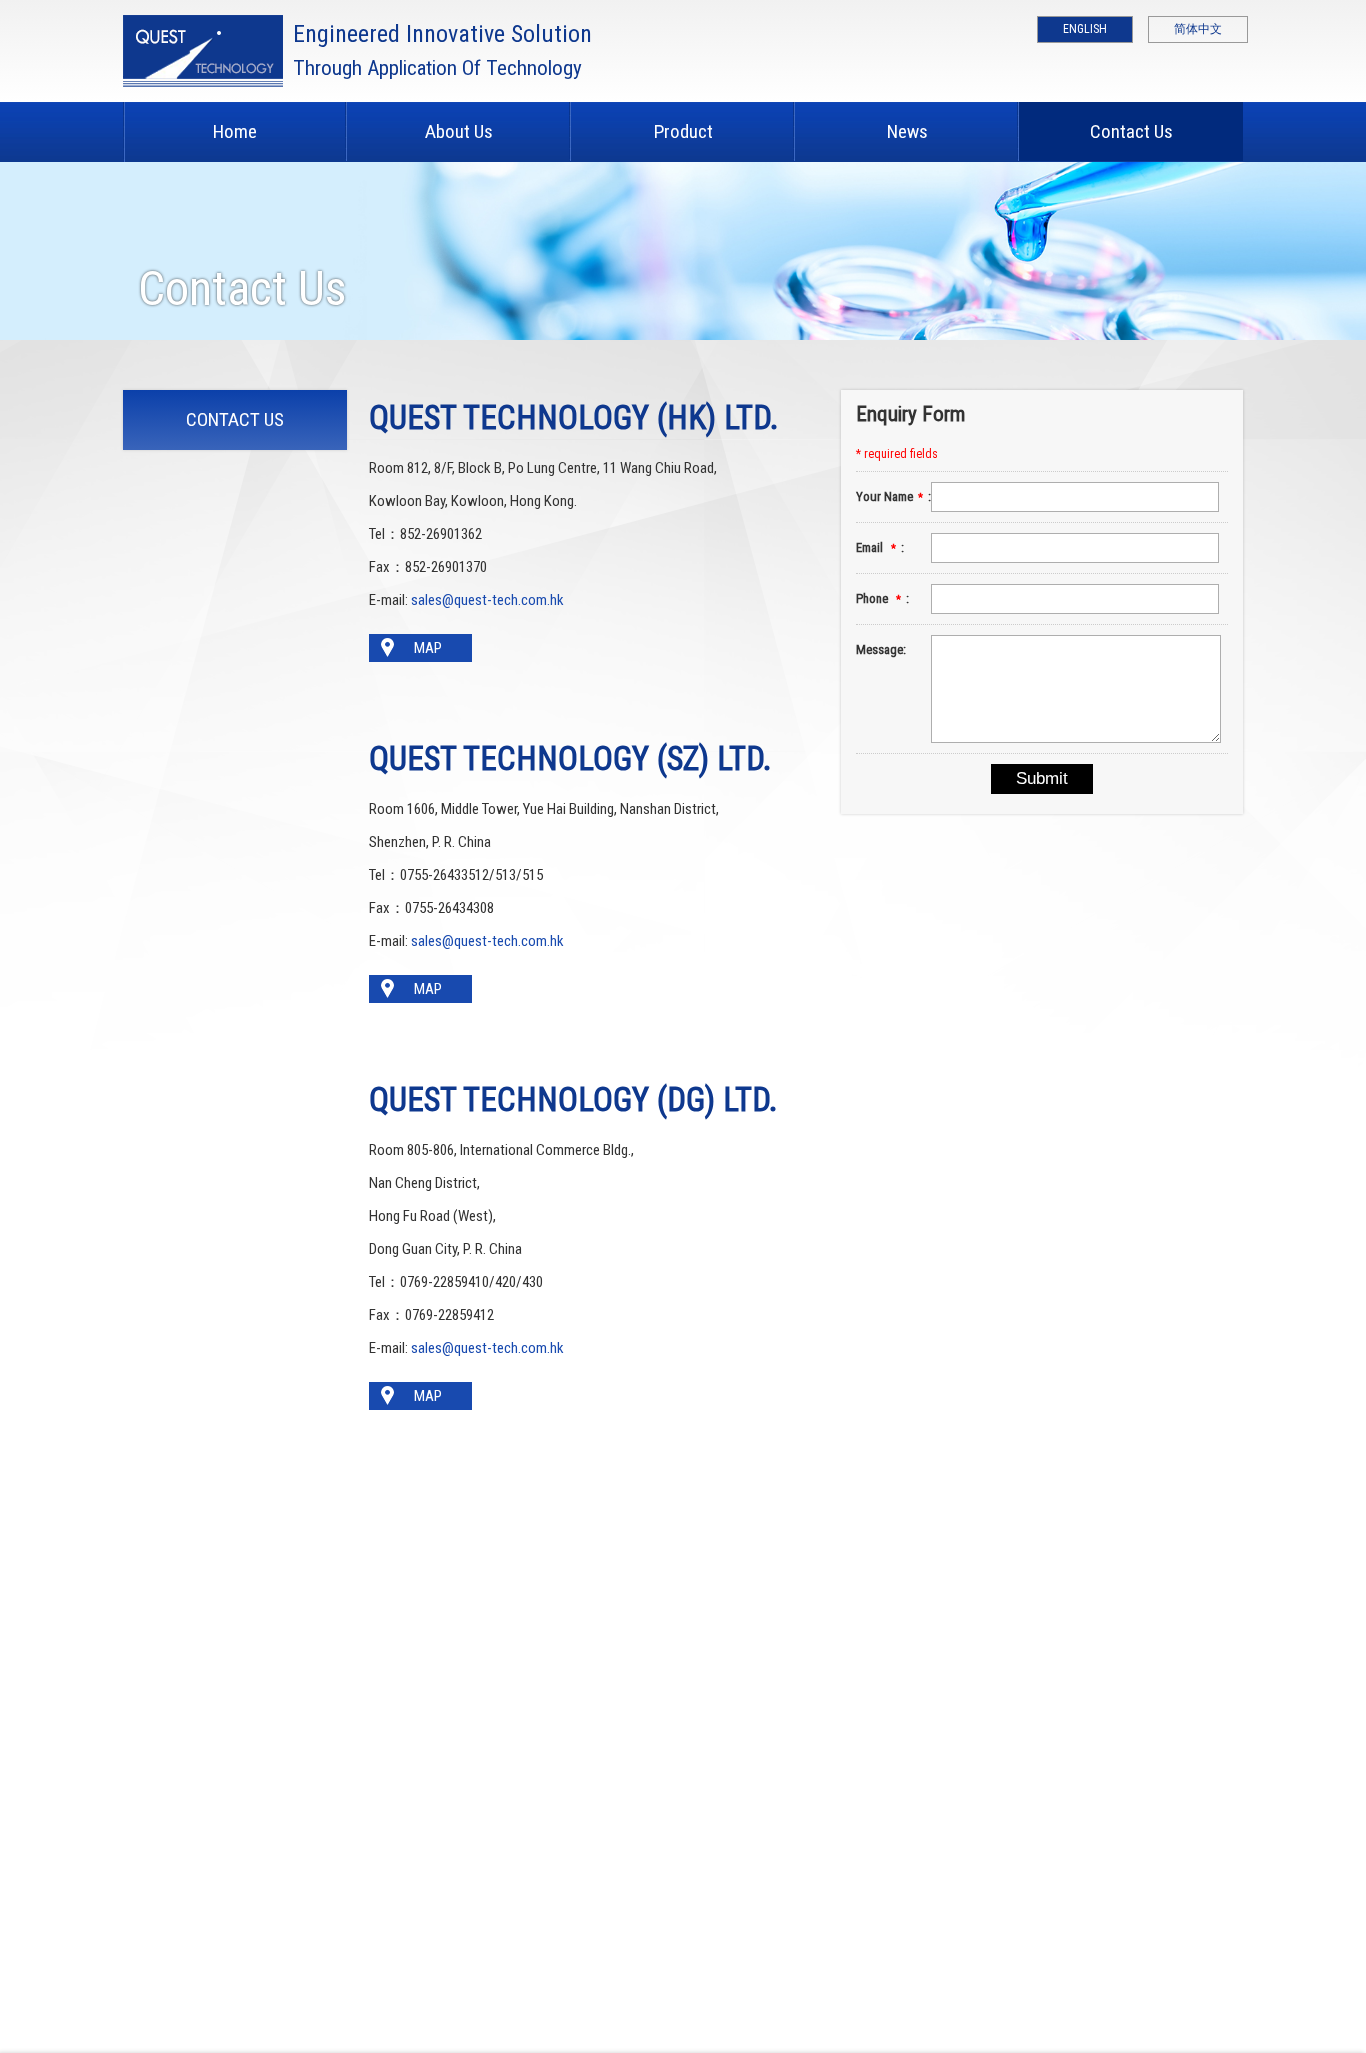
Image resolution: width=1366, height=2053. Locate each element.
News (907, 131)
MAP (428, 648)
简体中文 (1198, 29)
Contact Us (1131, 131)
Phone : (882, 598)
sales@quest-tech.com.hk (487, 600)
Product (683, 131)
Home (235, 131)
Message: (881, 649)
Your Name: (893, 496)
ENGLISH (1085, 29)
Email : (880, 547)
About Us (459, 131)
